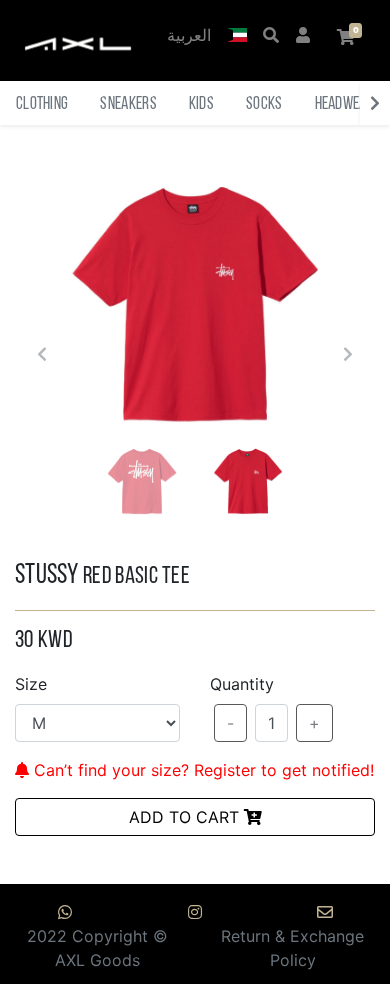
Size (31, 684)
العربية (189, 37)
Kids (201, 104)
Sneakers (128, 104)
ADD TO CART (186, 817)
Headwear (344, 104)
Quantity (242, 684)
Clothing (42, 104)
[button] (237, 37)
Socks (264, 104)
